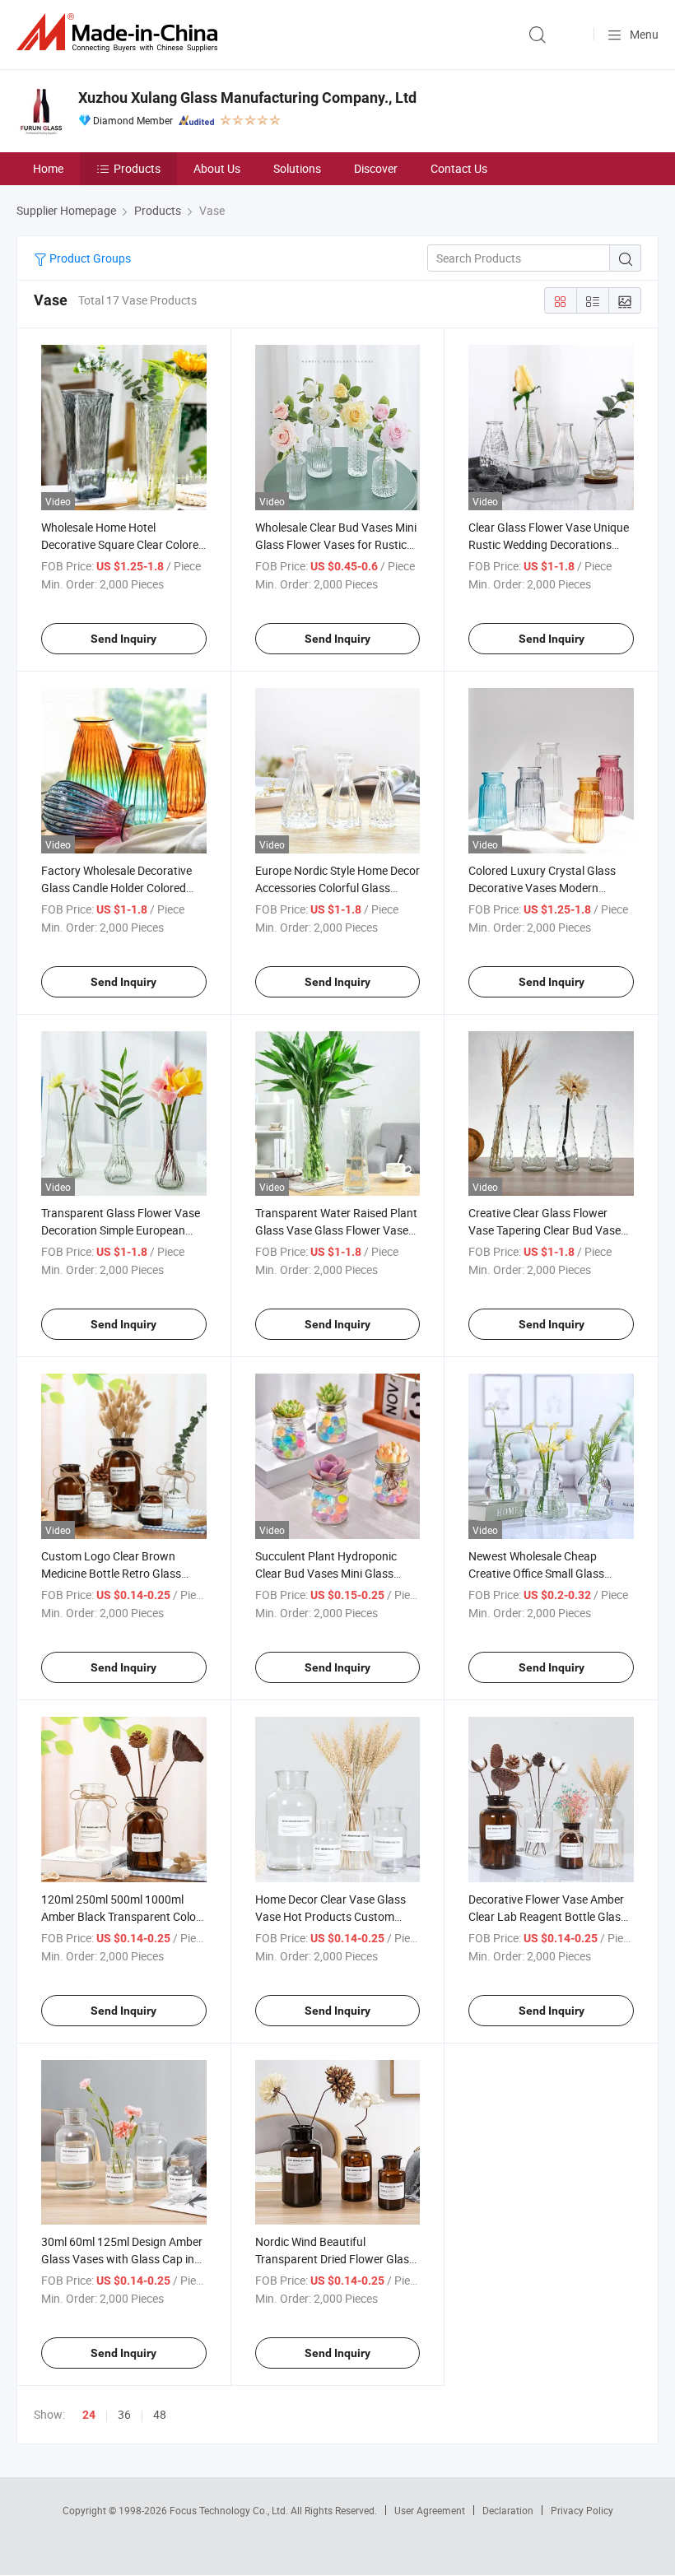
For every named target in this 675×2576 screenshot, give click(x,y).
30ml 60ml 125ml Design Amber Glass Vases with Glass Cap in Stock (122, 2259)
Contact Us (459, 168)
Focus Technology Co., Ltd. (230, 2510)
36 (124, 2414)
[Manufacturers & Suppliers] (120, 33)
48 (160, 2414)
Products (137, 168)
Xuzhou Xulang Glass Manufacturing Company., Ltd (247, 98)
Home (48, 168)
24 (89, 2415)
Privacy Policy (582, 2510)
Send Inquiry (123, 639)
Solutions (297, 168)
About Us (217, 168)
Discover (376, 168)
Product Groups (89, 258)
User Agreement (430, 2510)
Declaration (508, 2510)
